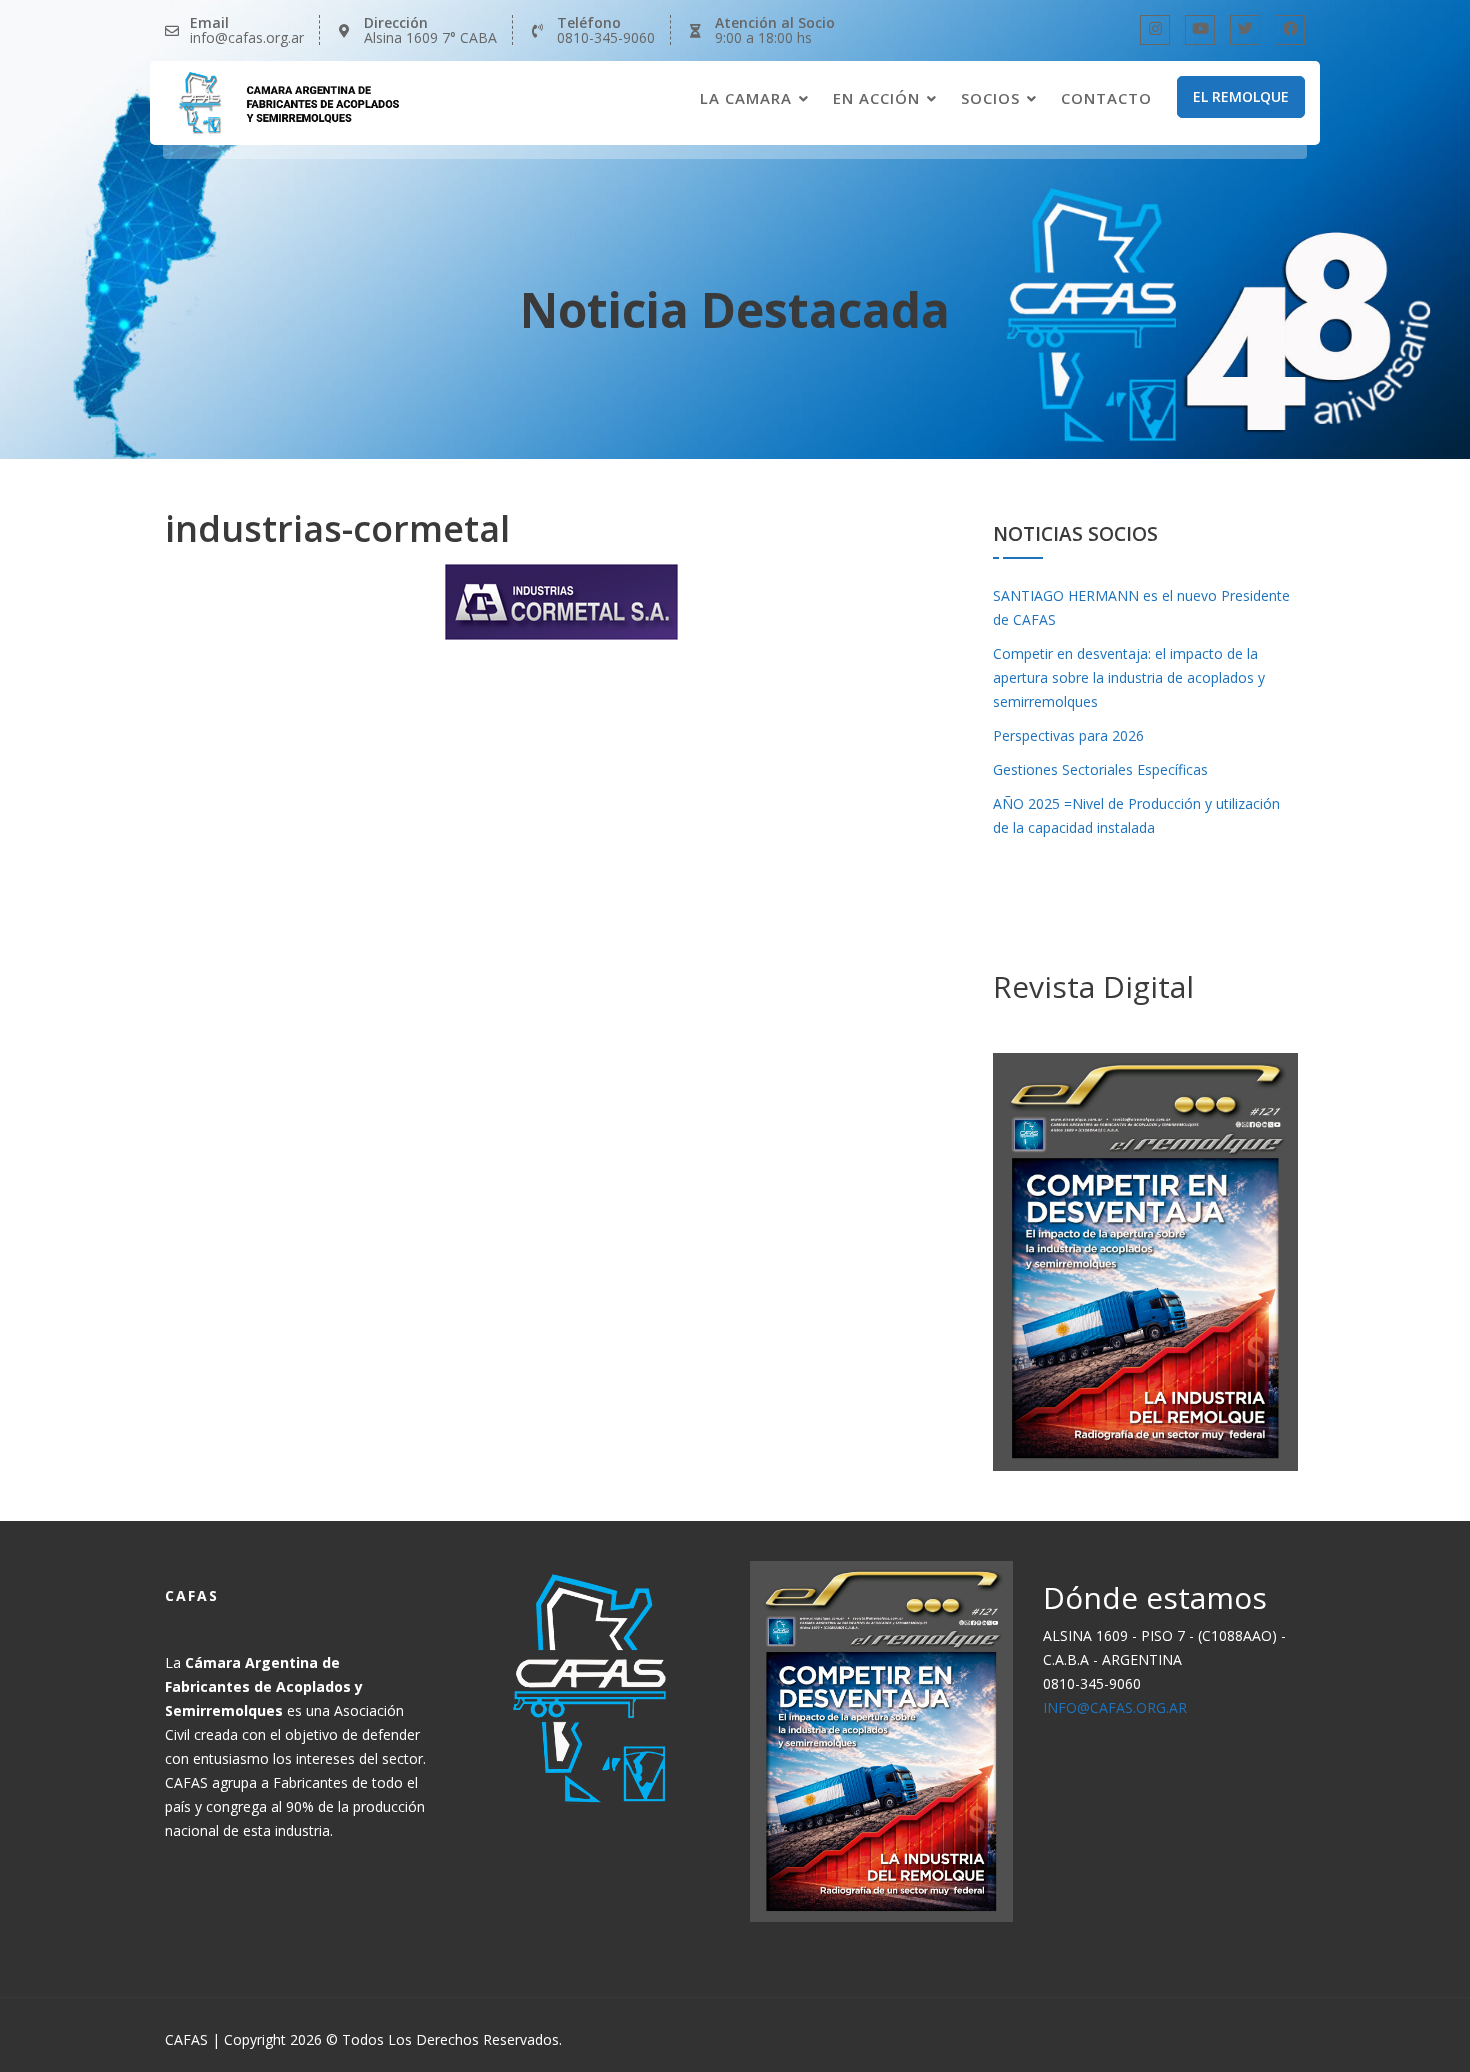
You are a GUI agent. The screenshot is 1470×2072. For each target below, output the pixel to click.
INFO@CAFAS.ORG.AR (1115, 1707)
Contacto (1106, 98)
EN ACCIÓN (876, 98)
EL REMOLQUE (1241, 96)
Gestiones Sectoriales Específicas (1100, 769)
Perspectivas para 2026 (1068, 735)
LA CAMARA (746, 98)
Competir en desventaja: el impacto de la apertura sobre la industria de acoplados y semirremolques (1129, 677)
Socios (990, 98)
